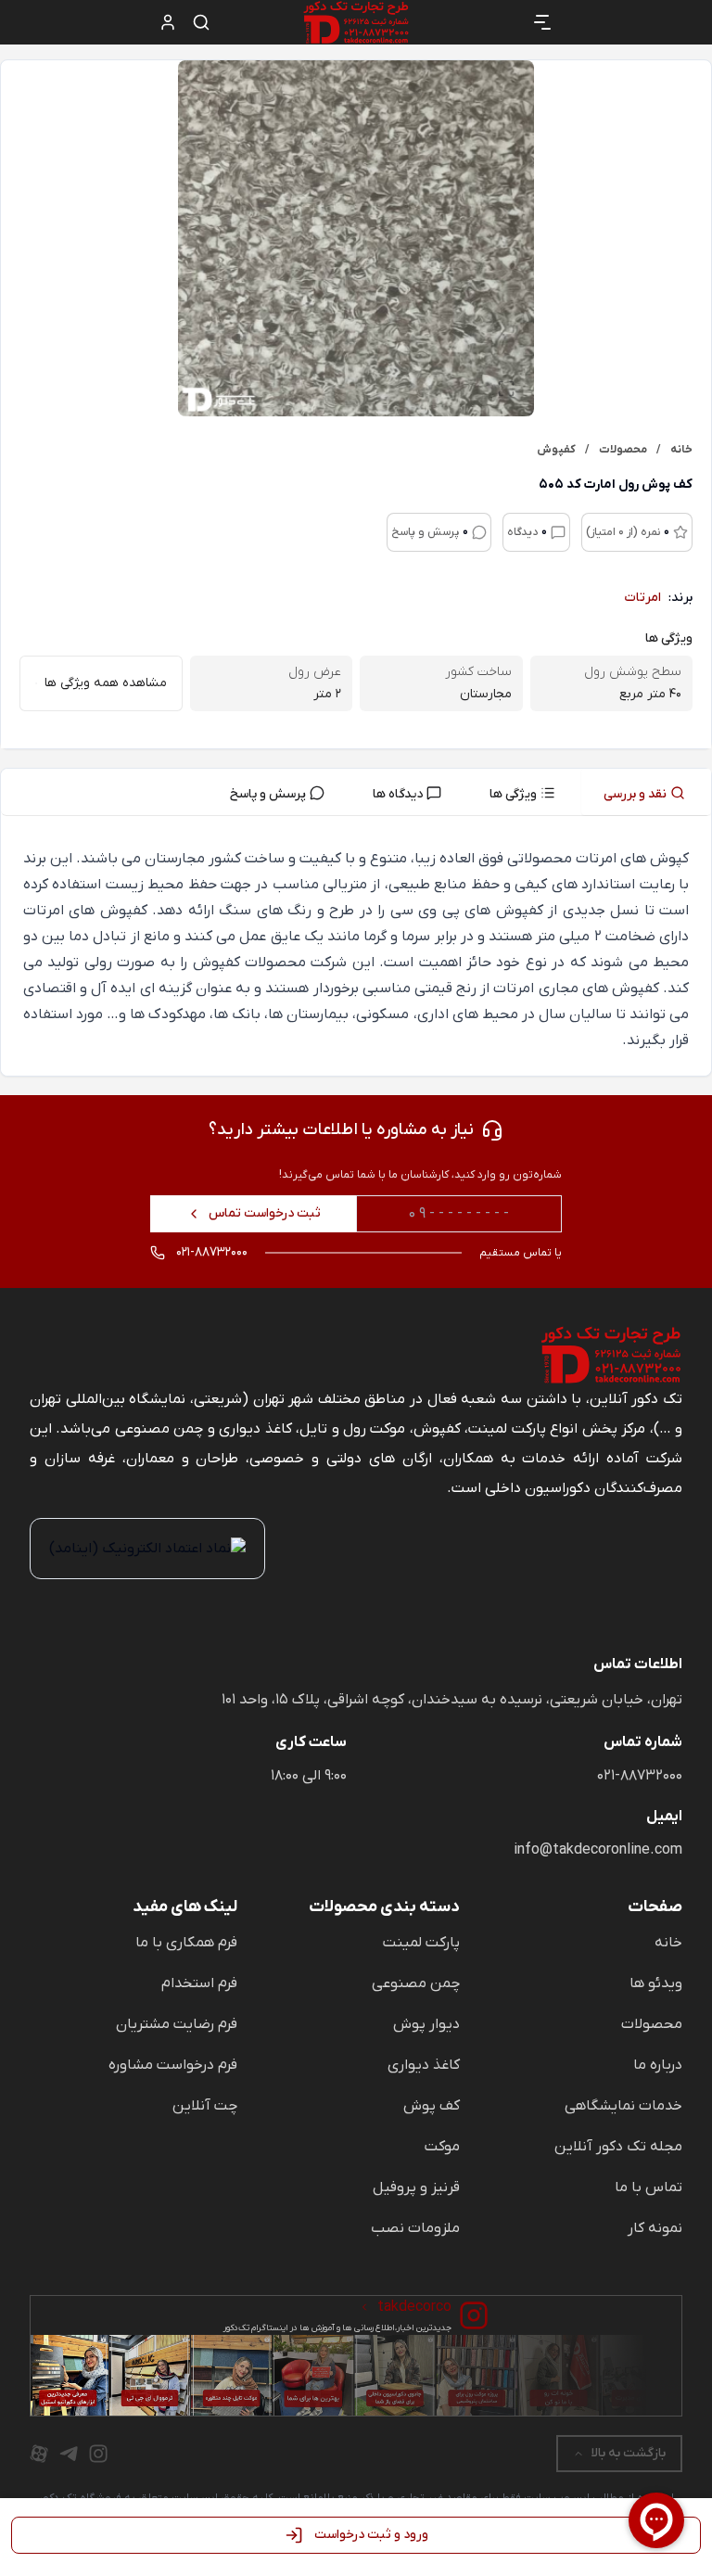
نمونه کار (655, 2228)
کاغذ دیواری (424, 2065)
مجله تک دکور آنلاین (618, 2147)
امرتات (642, 598)
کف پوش (432, 2106)
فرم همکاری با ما (186, 1943)
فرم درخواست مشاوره (173, 2065)
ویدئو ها (656, 1983)
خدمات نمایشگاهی (623, 2106)
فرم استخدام (199, 1983)
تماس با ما (648, 2187)
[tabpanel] (356, 950)
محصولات (652, 2024)
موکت (442, 2147)
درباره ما (658, 2065)
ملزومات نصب (415, 2228)
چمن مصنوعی (416, 1983)
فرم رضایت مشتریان (177, 2024)
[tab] (646, 792)
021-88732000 (640, 1776)
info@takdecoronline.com (598, 1850)
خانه (668, 1943)
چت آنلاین (205, 2106)
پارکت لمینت (421, 1943)
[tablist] (356, 792)
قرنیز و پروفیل (416, 2187)
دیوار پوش (426, 2024)
